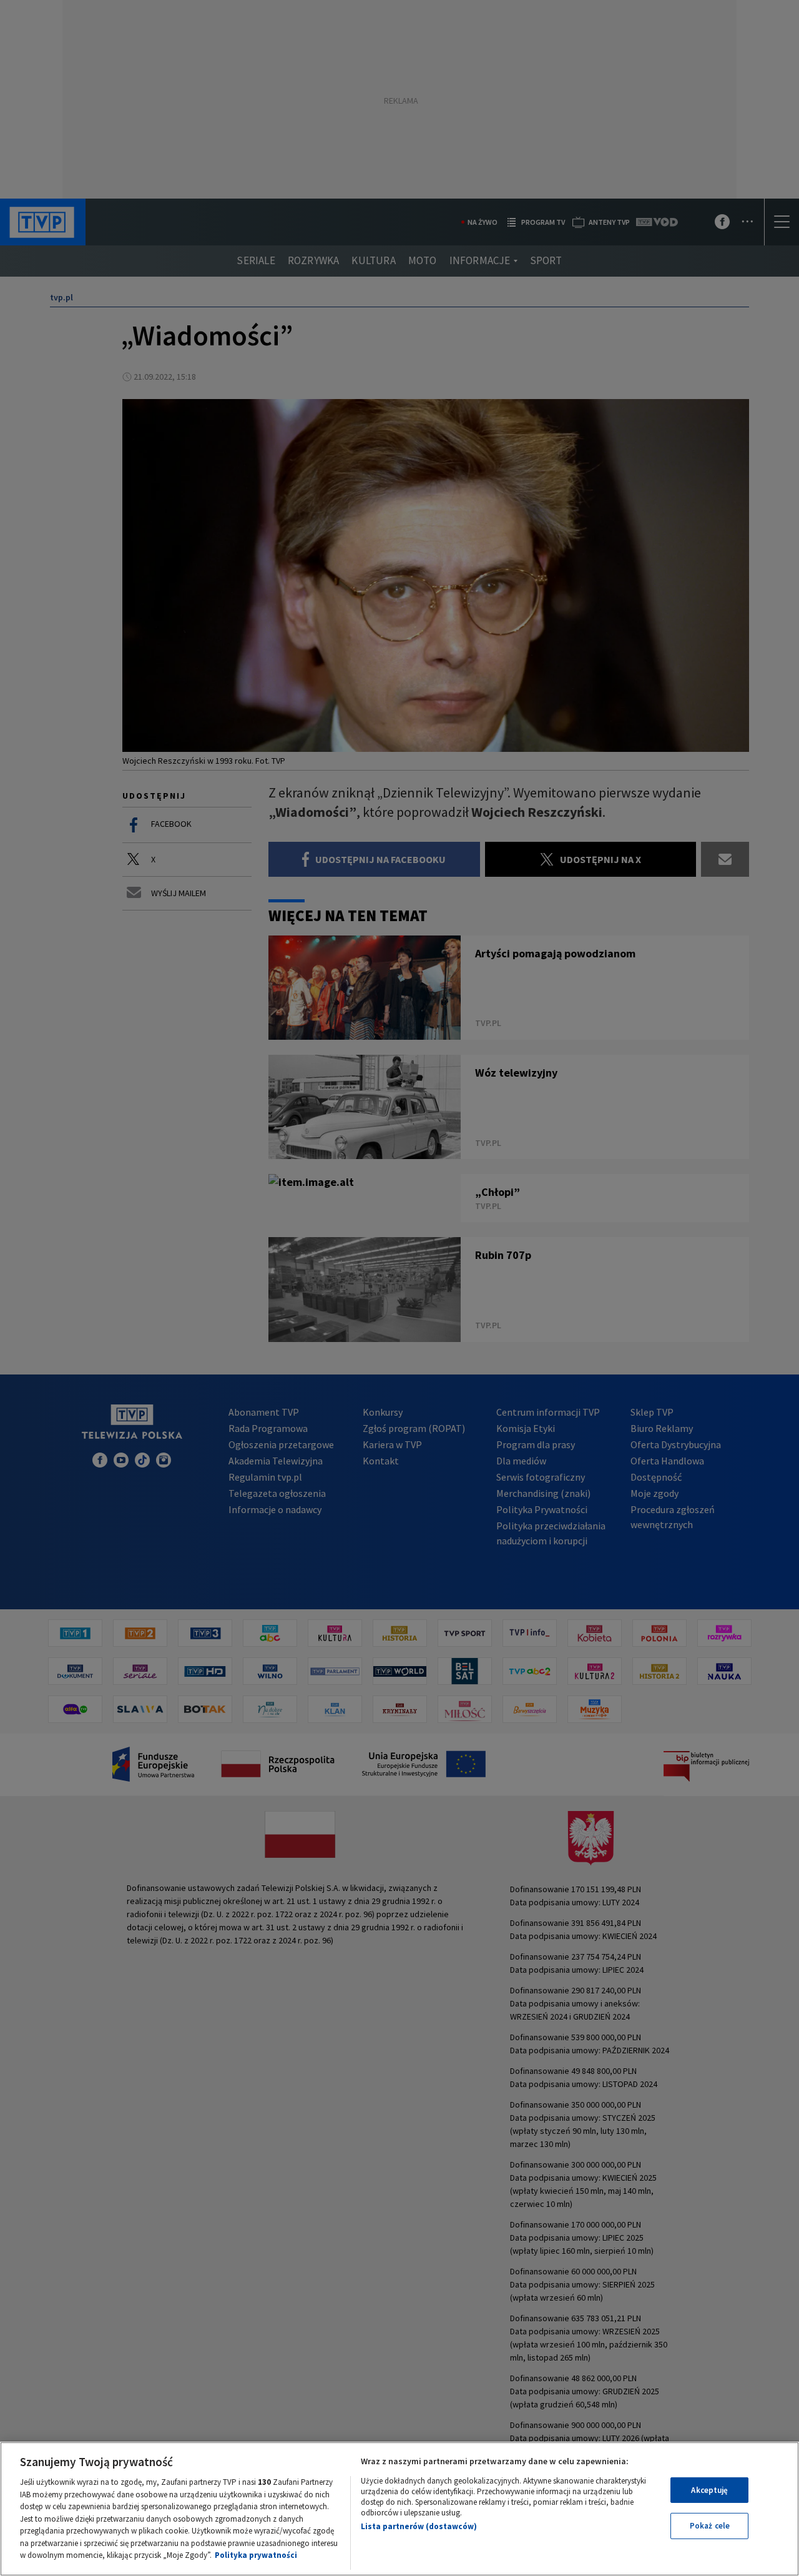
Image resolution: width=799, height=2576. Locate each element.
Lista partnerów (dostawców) (419, 2526)
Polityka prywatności (256, 2555)
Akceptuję (709, 2490)
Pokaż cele (710, 2526)
